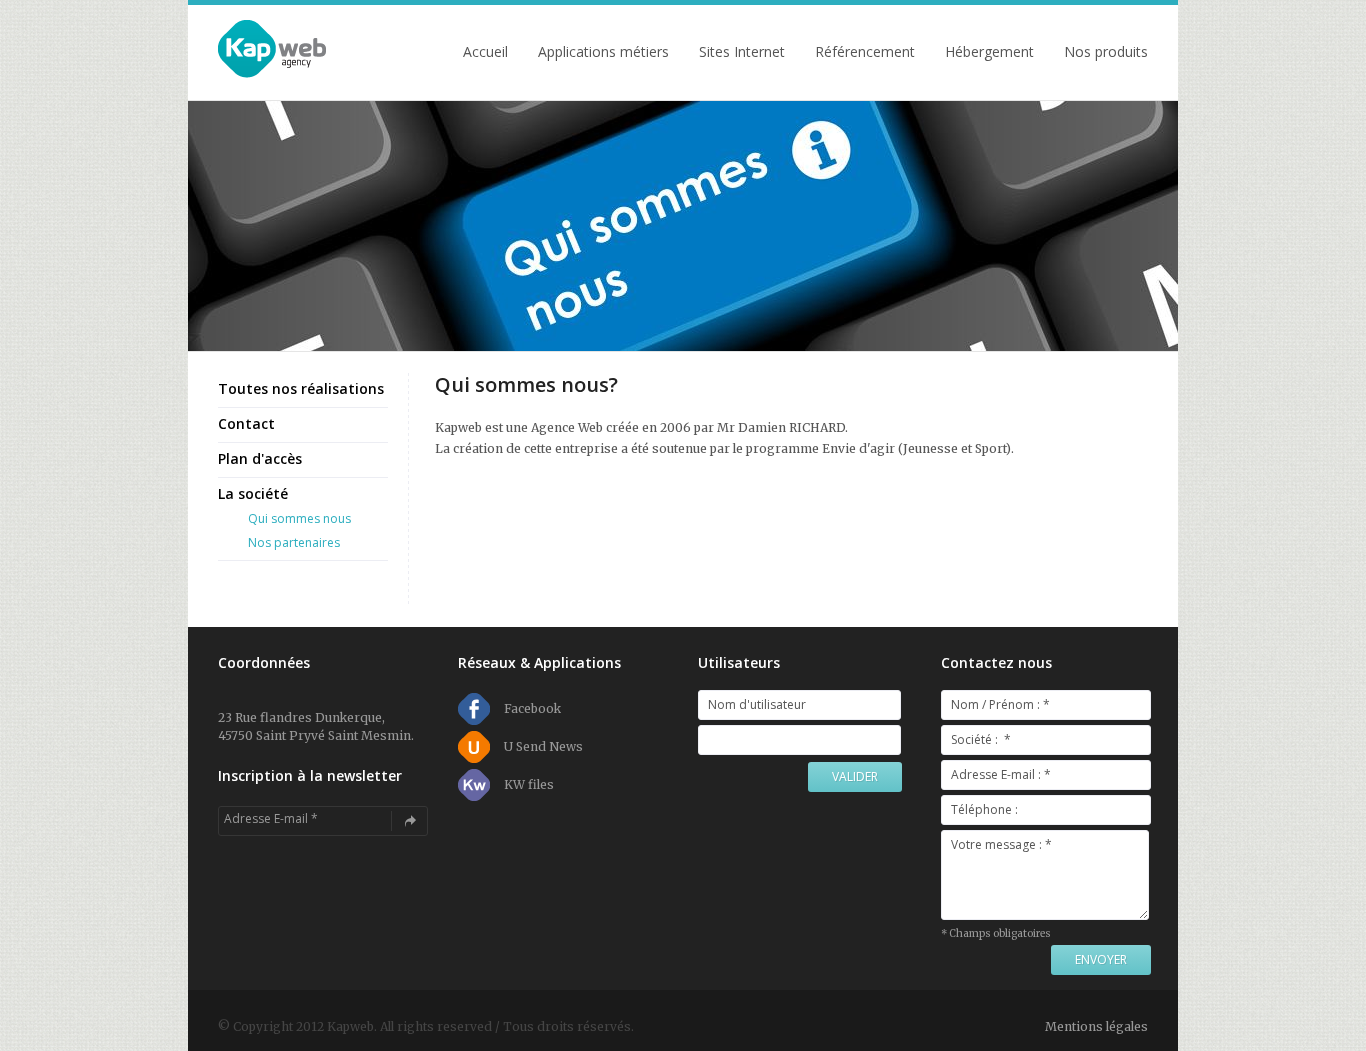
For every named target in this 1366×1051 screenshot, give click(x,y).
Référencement (865, 52)
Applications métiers (603, 52)
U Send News (543, 746)
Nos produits (1106, 52)
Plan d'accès (260, 458)
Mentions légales (1096, 1026)
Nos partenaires (294, 542)
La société (253, 493)
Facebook (532, 708)
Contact (246, 423)
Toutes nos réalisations (301, 388)
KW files (529, 784)
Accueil (485, 52)
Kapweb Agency (272, 50)
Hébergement (989, 52)
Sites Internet (742, 52)
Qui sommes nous (299, 518)
